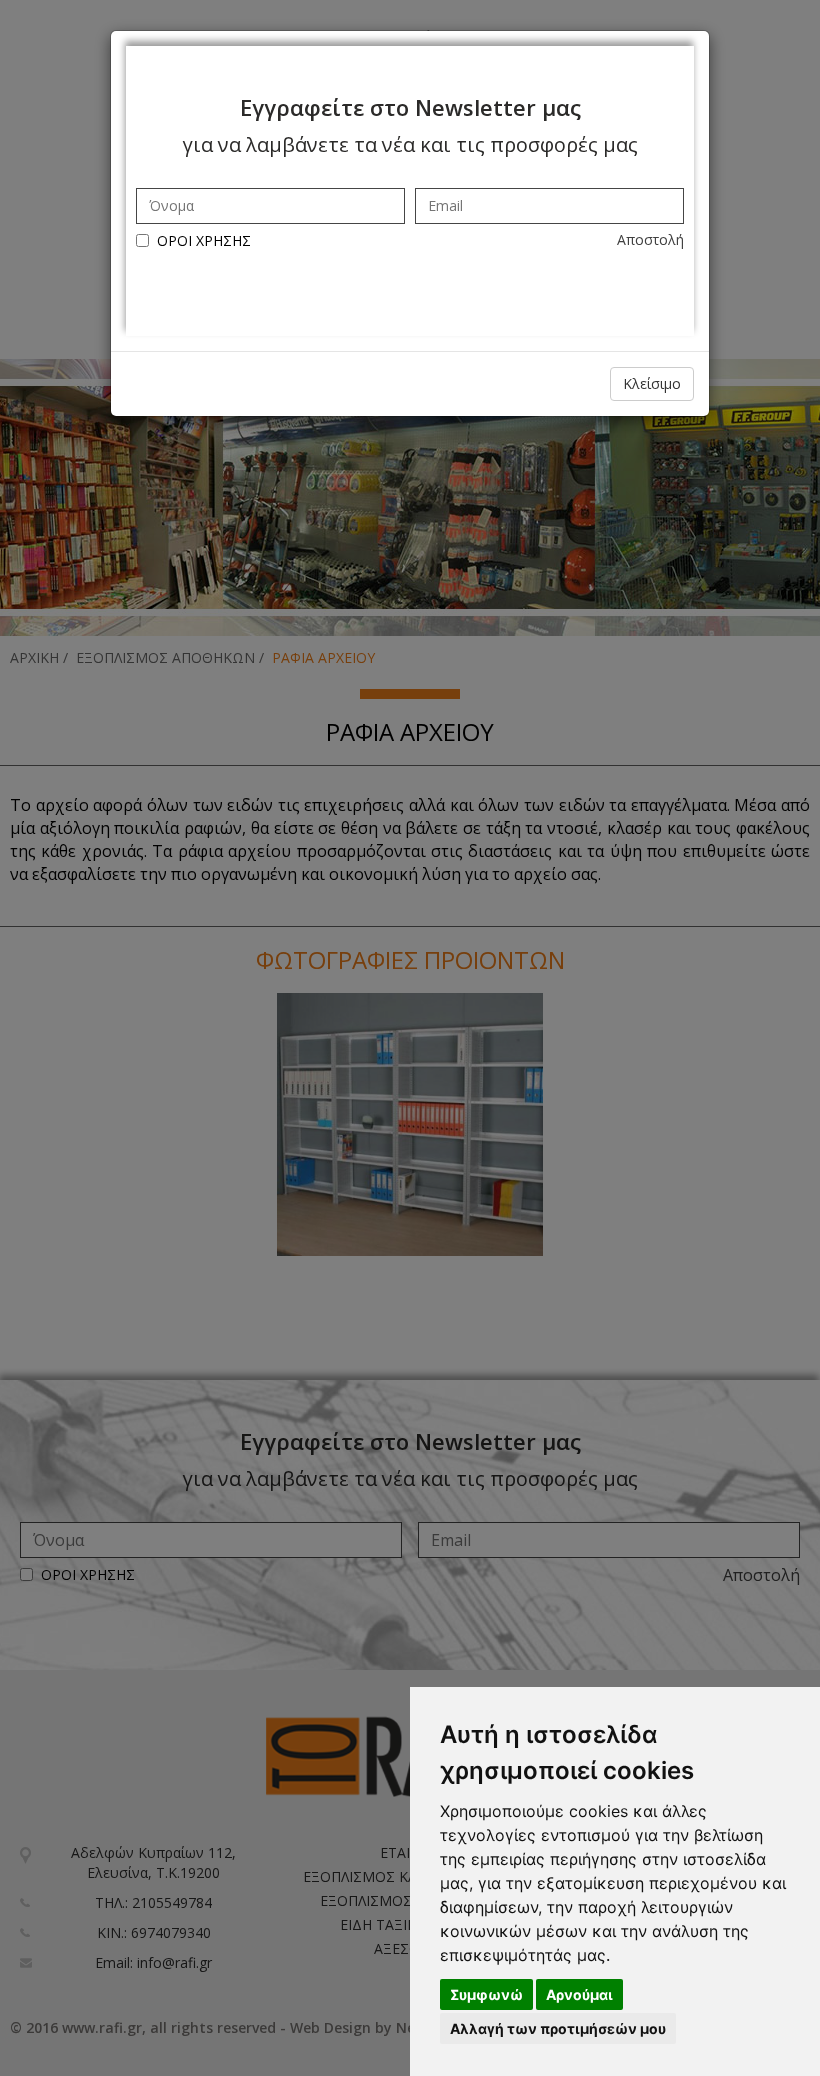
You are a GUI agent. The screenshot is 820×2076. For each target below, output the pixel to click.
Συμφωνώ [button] (486, 1994)
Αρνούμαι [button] (579, 1994)
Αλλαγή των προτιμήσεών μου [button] (558, 2028)
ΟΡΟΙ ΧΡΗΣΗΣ (204, 240)
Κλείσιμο (652, 383)
